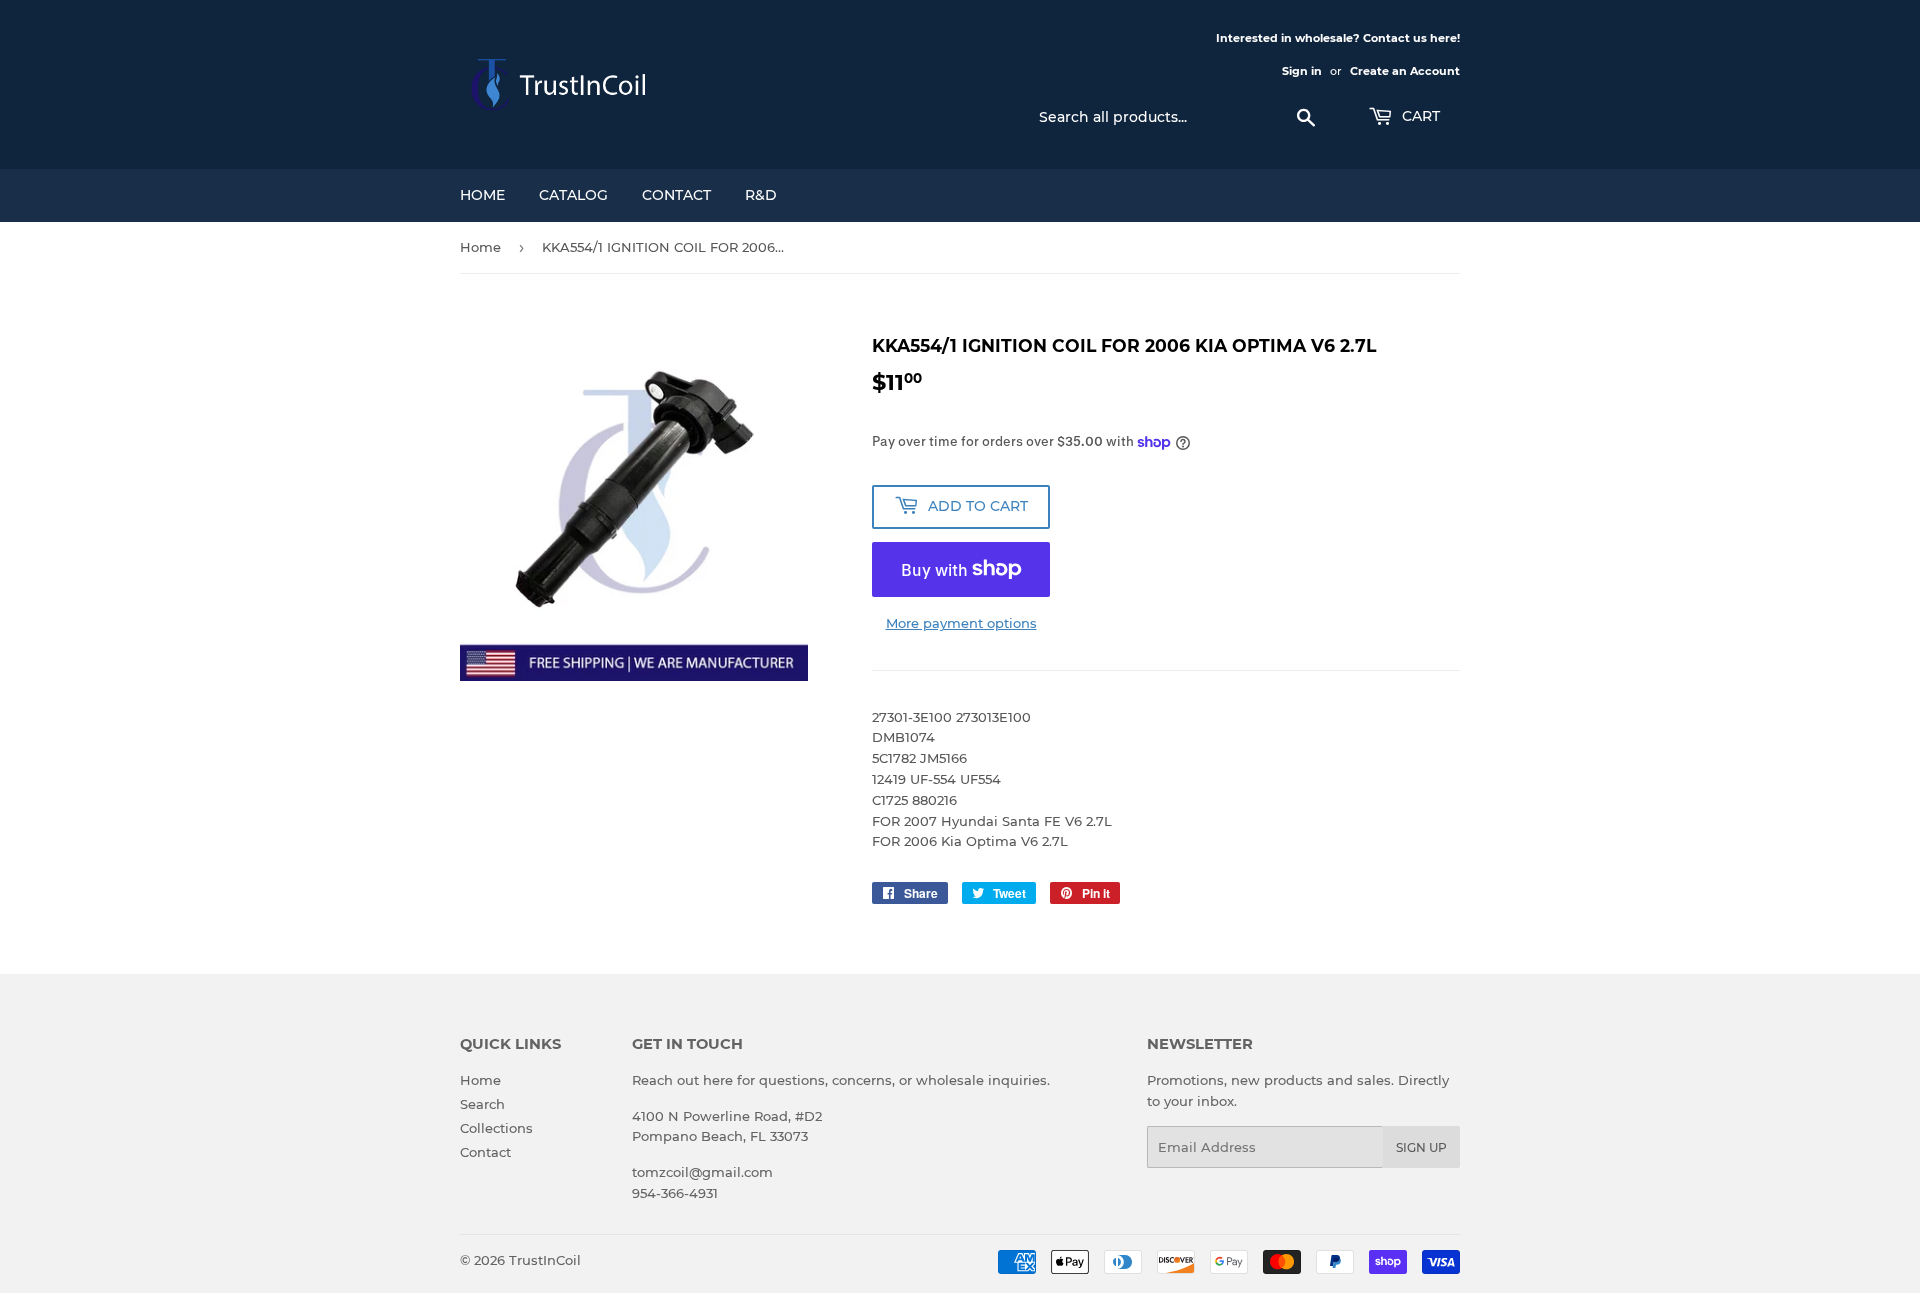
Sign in (1302, 71)
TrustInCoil (545, 1260)
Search (482, 1104)
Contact (676, 195)
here (718, 1080)
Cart (1419, 116)
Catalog (573, 195)
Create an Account (1405, 71)
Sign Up (1421, 1147)
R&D (761, 195)
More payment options (961, 623)
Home (482, 195)
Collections (496, 1128)
